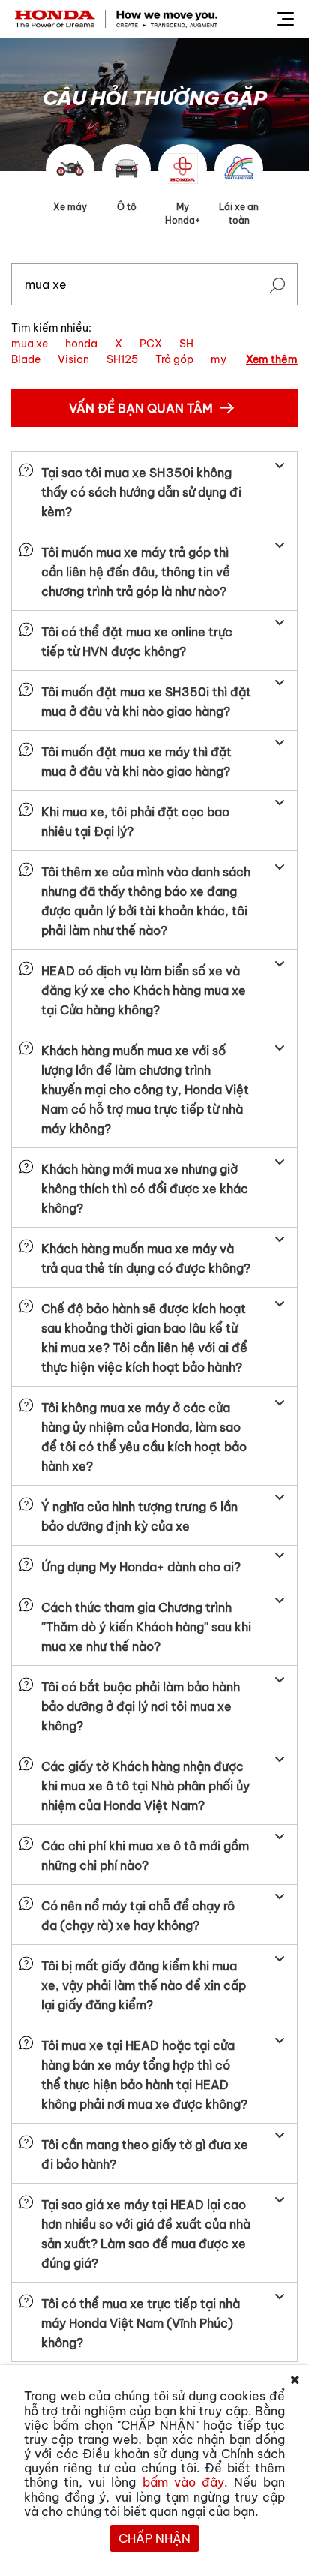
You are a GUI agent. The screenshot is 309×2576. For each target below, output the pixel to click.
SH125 (122, 359)
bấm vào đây (183, 2482)
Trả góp (174, 359)
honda (81, 344)
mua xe (30, 344)
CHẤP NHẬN (154, 2538)
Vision (73, 359)
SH (186, 344)
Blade (26, 359)
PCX (151, 344)
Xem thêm (272, 359)
